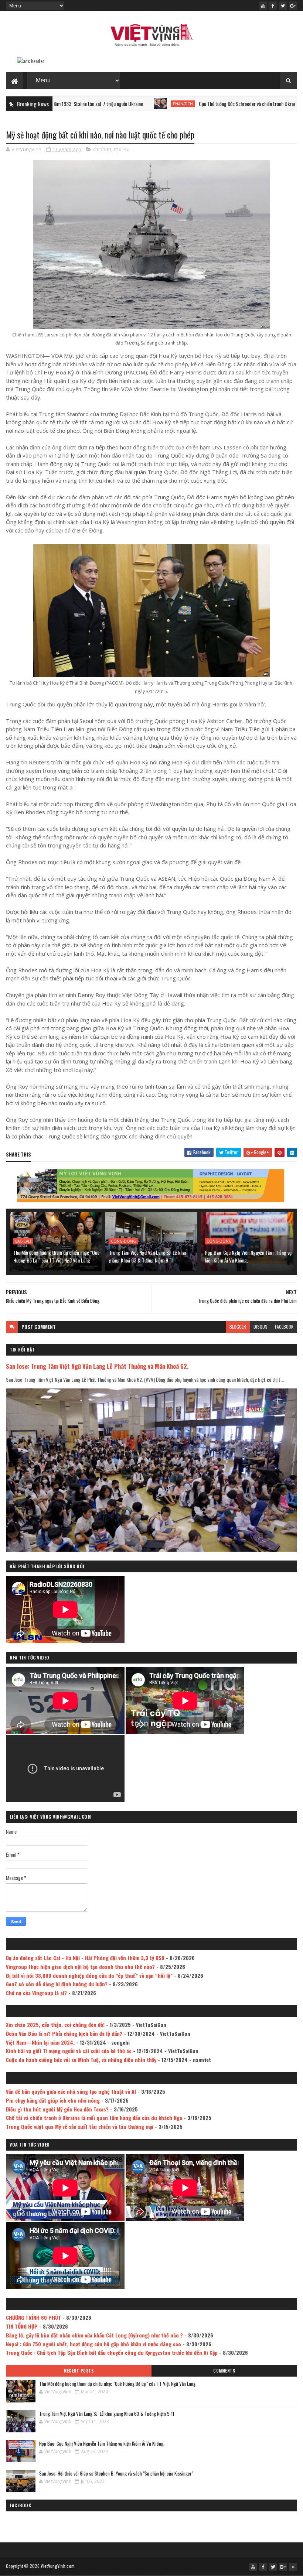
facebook (284, 1327)
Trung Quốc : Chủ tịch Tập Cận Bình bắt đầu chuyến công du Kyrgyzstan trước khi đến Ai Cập (112, 2352)
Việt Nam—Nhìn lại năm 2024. (40, 2042)
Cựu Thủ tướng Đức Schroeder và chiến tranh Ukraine (180, 104)
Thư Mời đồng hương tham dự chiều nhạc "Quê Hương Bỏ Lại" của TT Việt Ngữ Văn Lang (56, 1256)
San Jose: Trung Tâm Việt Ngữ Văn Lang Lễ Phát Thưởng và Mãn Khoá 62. (97, 1366)
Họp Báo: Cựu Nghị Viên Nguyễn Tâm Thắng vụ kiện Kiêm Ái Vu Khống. (248, 1256)
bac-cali (23, 1241)
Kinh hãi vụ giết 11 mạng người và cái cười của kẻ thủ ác (69, 2051)
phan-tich (114, 104)
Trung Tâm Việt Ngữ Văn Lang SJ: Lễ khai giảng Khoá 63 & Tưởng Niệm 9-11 (147, 1256)
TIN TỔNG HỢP (22, 2326)
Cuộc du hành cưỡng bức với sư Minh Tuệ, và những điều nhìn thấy (81, 2060)
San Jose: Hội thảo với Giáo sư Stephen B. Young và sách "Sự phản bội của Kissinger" (116, 2473)
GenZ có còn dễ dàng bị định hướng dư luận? (57, 1984)
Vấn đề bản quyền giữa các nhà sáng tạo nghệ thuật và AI (71, 2091)
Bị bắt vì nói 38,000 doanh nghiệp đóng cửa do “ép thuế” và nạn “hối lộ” (89, 1975)
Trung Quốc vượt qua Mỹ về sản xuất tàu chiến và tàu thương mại (80, 2126)
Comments (224, 2371)
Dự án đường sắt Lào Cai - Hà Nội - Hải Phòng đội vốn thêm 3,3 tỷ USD (85, 1958)
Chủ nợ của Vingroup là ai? (36, 1993)
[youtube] (263, 6)
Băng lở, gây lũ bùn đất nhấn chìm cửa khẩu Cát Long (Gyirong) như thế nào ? (94, 2335)
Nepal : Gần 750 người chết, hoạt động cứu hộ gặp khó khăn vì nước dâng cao (93, 2344)
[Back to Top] (293, 2567)
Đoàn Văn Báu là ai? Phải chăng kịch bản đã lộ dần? (64, 2033)
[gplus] (293, 6)
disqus (261, 1327)
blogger (238, 1327)
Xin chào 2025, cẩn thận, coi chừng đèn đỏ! (55, 2025)
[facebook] (273, 6)
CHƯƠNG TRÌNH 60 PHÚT (33, 2317)
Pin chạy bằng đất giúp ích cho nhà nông (53, 2100)
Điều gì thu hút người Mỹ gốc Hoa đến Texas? (57, 2109)
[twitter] (283, 6)
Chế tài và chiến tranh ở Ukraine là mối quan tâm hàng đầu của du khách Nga (94, 2118)
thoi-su (122, 149)
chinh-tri (102, 149)
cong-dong (123, 1241)
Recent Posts (79, 2371)
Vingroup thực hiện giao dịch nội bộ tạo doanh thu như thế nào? (80, 1967)
